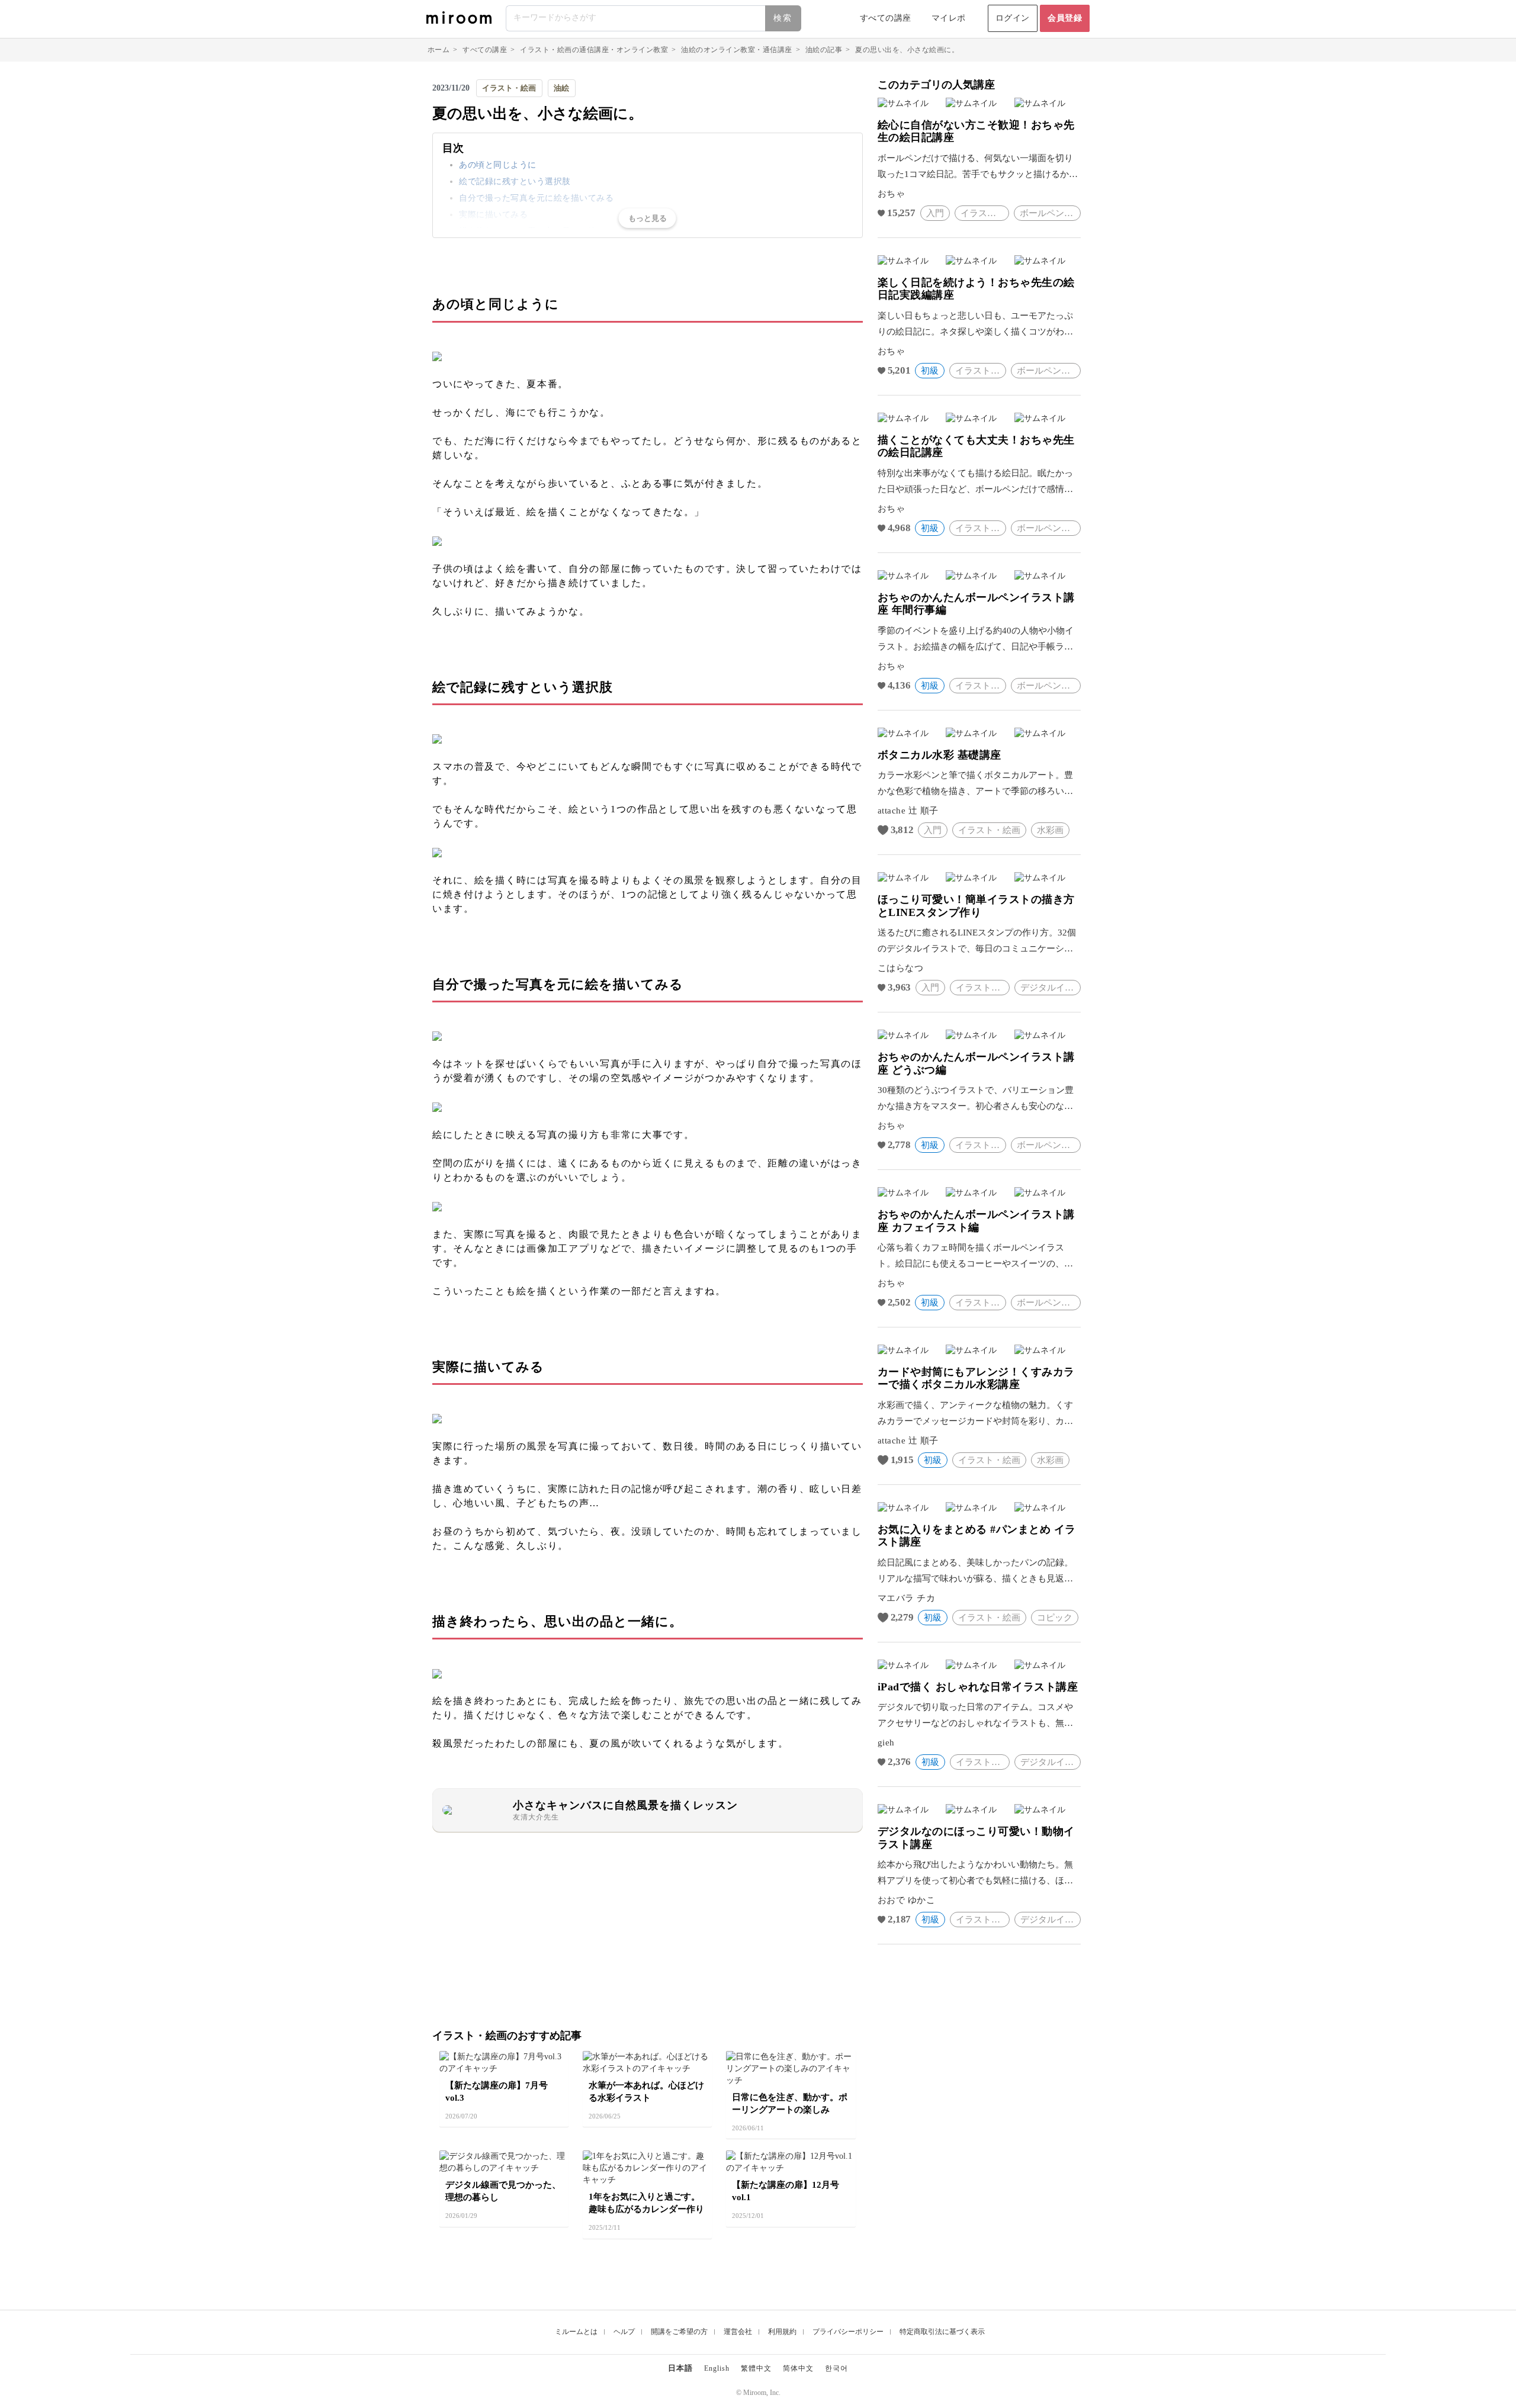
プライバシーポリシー (848, 2332)
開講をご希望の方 (679, 2332)
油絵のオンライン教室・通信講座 (737, 50)
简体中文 (798, 2368)
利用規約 (782, 2332)
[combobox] (654, 18)
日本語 (680, 2368)
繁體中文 (756, 2368)
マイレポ (949, 18)
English (717, 2368)
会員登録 (1065, 18)
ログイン (1013, 18)
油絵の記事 (824, 50)
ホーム (439, 50)
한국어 (836, 2368)
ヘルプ (624, 2332)
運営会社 (738, 2332)
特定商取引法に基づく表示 (942, 2332)
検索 (783, 18)
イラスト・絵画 (509, 88)
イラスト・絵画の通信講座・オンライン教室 (594, 50)
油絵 (561, 88)
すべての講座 (886, 18)
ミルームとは (576, 2332)
